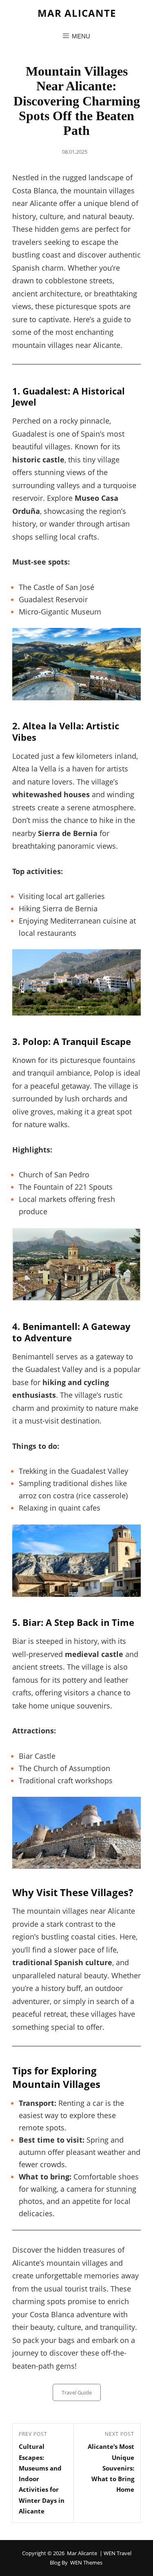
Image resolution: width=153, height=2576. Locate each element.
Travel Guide (77, 2392)
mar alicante (77, 13)
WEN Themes (86, 2563)
